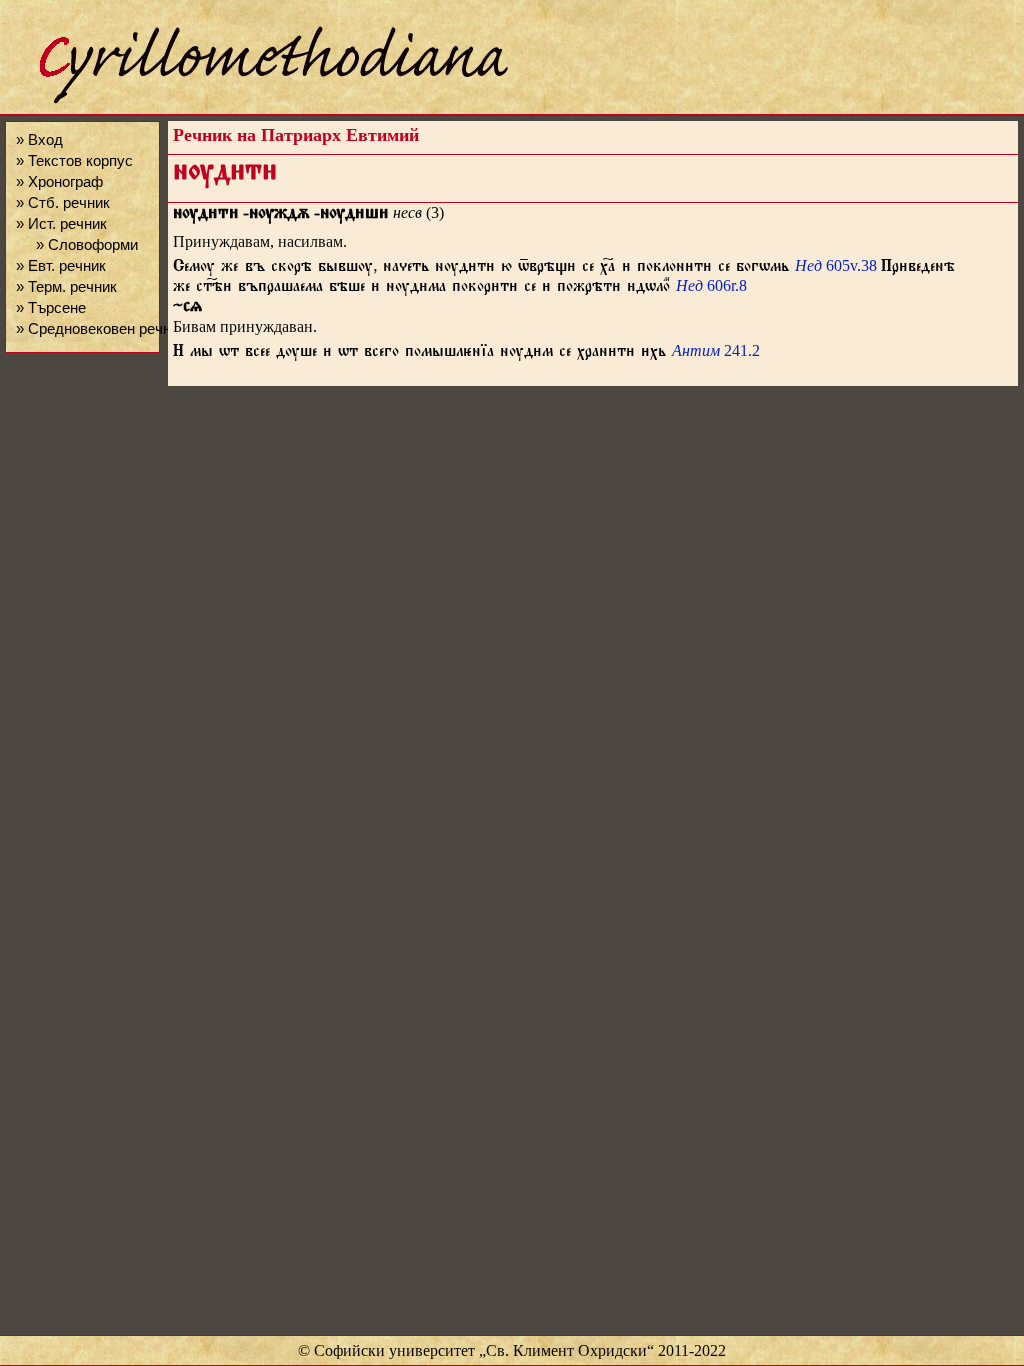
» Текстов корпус (74, 160)
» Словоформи (87, 244)
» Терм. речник (66, 286)
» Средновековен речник (101, 328)
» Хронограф (59, 181)
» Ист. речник (61, 223)
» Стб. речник (63, 202)
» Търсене (51, 307)
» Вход (39, 139)
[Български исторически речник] (256, 100)
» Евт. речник (61, 265)
